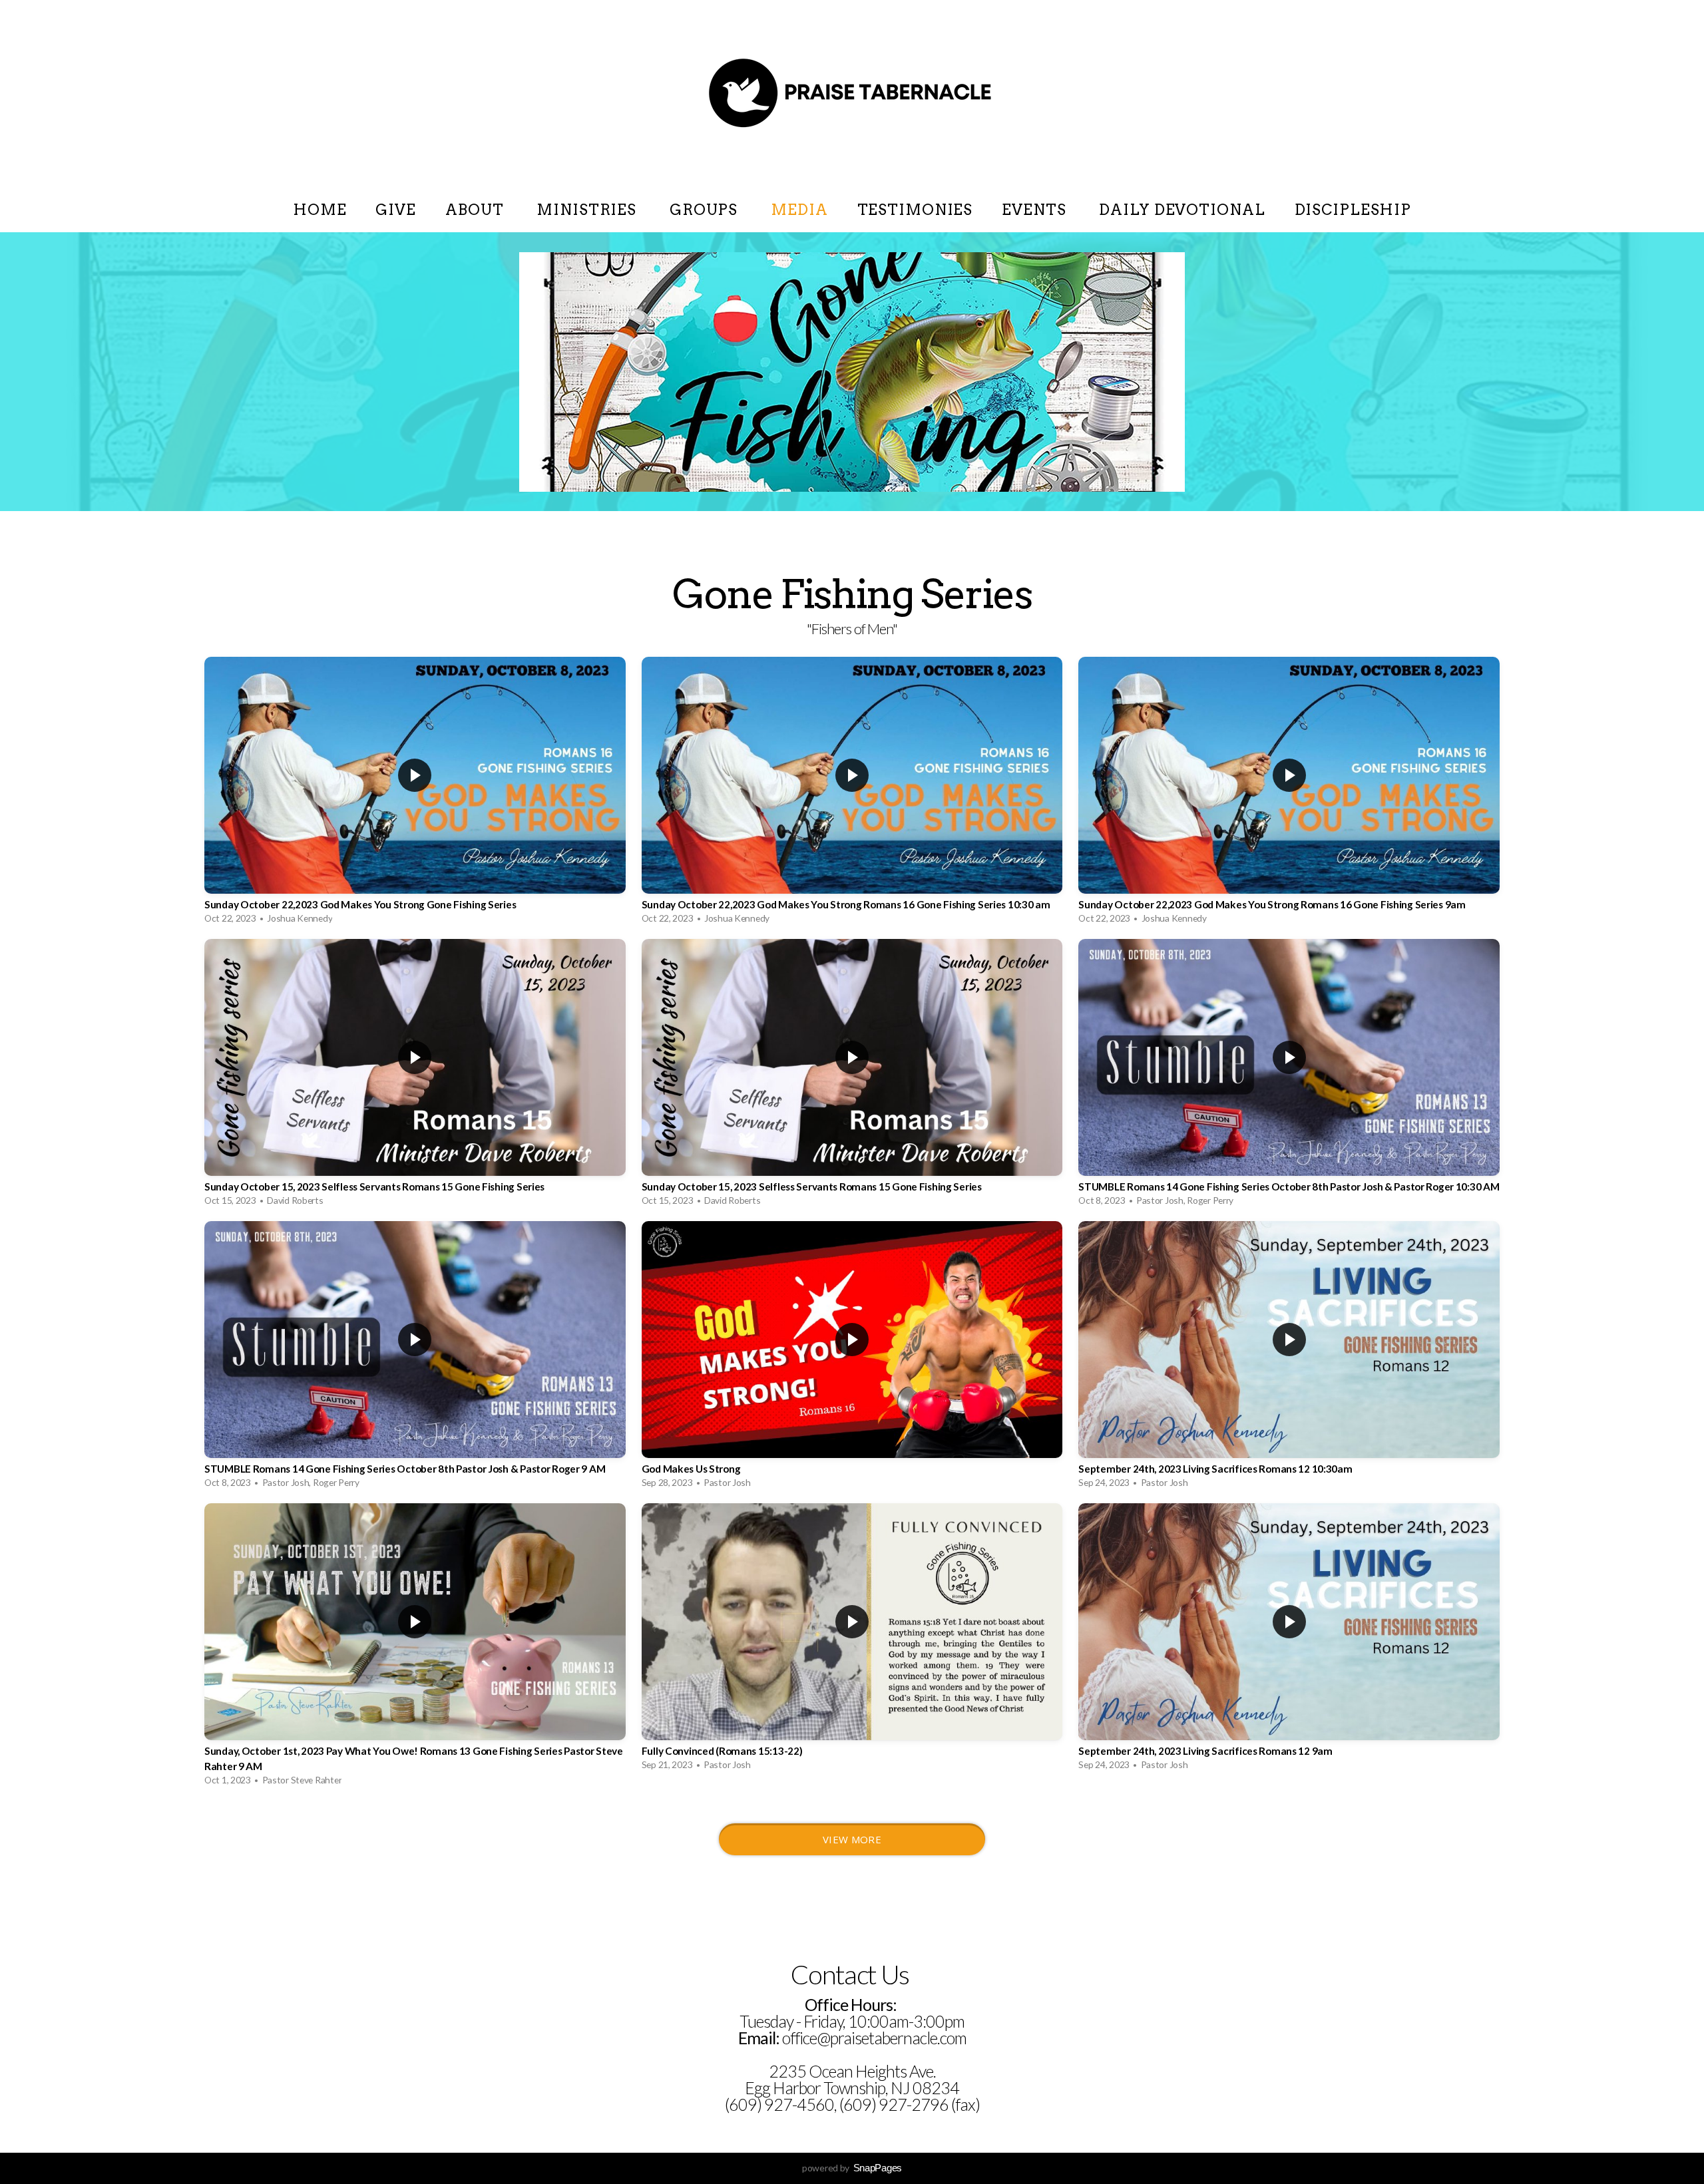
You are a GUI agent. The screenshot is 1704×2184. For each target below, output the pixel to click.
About (476, 210)
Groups (706, 210)
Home (320, 210)
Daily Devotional (1182, 210)
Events (1036, 210)
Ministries (588, 210)
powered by (852, 2168)
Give (396, 210)
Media (799, 210)
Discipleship (1353, 210)
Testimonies (915, 210)
